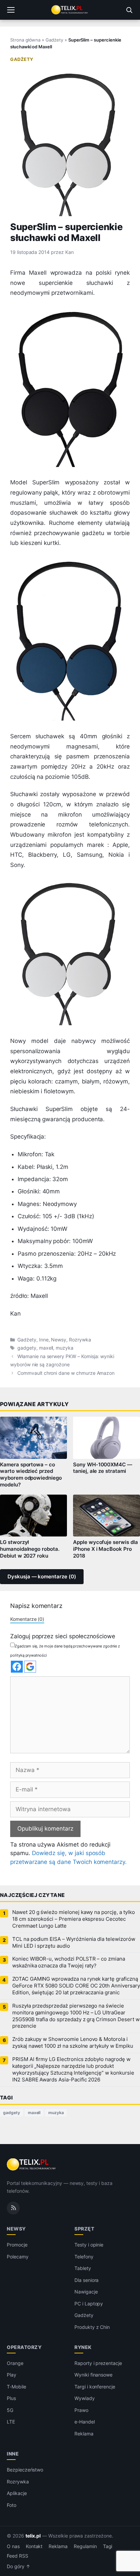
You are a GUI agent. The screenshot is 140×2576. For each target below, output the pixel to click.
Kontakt (34, 2546)
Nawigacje (86, 2292)
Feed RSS (17, 2556)
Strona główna (25, 40)
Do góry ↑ (19, 2566)
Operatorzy (24, 2347)
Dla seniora (86, 2280)
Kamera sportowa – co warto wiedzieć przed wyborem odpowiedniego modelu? (31, 1475)
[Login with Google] (30, 1667)
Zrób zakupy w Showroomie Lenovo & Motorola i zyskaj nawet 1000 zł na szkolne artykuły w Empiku (73, 2043)
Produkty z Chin (92, 2327)
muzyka (65, 1348)
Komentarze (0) (27, 1619)
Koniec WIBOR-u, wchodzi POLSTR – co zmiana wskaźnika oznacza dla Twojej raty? (69, 1962)
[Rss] (13, 2208)
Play (12, 2375)
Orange (15, 2363)
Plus (11, 2398)
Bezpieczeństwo (25, 2470)
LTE (11, 2422)
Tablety (83, 2268)
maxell (46, 1348)
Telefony (84, 2257)
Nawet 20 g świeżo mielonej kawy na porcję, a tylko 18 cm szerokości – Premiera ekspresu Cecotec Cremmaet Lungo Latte (73, 1919)
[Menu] (11, 10)
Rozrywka (80, 1340)
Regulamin (85, 2546)
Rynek (83, 2347)
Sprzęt (84, 2229)
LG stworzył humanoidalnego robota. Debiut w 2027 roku (30, 1549)
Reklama (84, 2434)
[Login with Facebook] (17, 1667)
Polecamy (18, 2257)
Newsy (59, 1340)
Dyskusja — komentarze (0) (42, 1577)
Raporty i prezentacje (98, 2363)
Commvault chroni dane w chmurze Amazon (66, 1373)
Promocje (17, 2245)
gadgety (27, 1348)
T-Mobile (16, 2387)
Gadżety (54, 40)
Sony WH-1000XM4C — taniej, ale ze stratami (103, 1468)
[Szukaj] (129, 10)
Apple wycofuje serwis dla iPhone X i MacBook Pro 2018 (106, 1549)
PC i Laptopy (89, 2304)
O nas (13, 2546)
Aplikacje (17, 2493)
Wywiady (85, 2398)
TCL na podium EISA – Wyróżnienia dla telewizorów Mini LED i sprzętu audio (74, 1943)
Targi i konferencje (95, 2387)
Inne (44, 1340)
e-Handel (85, 2422)
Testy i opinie (89, 2245)
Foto (12, 2505)
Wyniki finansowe (93, 2375)
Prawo (81, 2410)
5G (10, 2410)
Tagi (108, 2546)
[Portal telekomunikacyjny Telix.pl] (70, 10)
